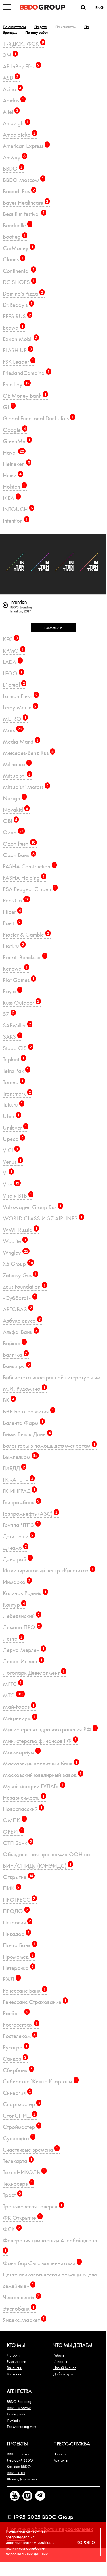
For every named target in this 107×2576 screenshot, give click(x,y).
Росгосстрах (20, 2025)
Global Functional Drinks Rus (38, 418)
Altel (11, 112)
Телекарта (18, 2161)
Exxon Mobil (20, 339)
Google (14, 430)
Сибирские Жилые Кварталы (40, 2081)
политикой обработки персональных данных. (27, 2551)
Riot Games (19, 980)
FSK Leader (18, 362)
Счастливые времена (31, 2149)
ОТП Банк (17, 1843)
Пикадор (16, 1934)
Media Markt (21, 741)
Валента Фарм (23, 1423)
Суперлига (18, 2138)
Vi (8, 1173)
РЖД (11, 1979)
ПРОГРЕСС (19, 1900)
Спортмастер (21, 2104)
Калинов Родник (25, 1593)
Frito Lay (16, 384)
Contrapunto (16, 2414)
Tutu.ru (13, 1105)
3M (10, 55)
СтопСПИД (19, 2115)
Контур (14, 1604)
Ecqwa (13, 327)
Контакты (14, 2374)
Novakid (15, 810)
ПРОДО (15, 1911)
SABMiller (17, 1025)
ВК (9, 1400)
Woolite (14, 1241)
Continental (19, 271)
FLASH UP (17, 350)
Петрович (17, 1922)
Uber (11, 1116)
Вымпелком (20, 1457)
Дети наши (18, 1536)
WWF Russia (20, 1230)
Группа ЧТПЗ (21, 1525)
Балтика (15, 1355)
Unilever (15, 1127)
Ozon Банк (19, 855)
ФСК (11, 2229)
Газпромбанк (21, 1502)
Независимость (24, 1797)
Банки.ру (16, 1366)
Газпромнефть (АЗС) (30, 1514)
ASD (11, 78)
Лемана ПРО (22, 1627)
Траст (12, 2195)
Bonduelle (17, 225)
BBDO (13, 168)
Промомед (18, 1956)
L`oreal (14, 685)
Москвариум (21, 1752)
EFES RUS (17, 316)
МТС (13, 1695)
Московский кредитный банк (40, 1763)
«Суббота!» (19, 1298)
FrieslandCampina (26, 373)
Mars (12, 730)
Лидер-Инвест (23, 1661)
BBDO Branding (19, 2401)
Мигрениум (19, 1718)
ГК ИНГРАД (19, 1491)
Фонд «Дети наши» (22, 2479)
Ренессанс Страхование (35, 2002)
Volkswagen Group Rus (32, 1207)
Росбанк (15, 2013)
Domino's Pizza (23, 293)
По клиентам (66, 27)
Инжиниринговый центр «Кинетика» (48, 1570)
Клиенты (60, 2361)
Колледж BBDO (19, 2466)
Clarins (13, 259)
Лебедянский (21, 1616)
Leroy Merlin (20, 707)
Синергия (17, 2093)
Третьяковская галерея (33, 2206)
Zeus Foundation (24, 1286)
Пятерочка (18, 1968)
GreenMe (17, 441)
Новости (60, 2454)
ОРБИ (13, 1832)
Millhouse (16, 764)
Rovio (12, 991)
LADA (12, 662)
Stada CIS (17, 1048)
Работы (59, 2355)
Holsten (14, 486)
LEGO (13, 673)
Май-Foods (19, 1707)
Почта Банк (19, 1945)
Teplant (14, 1059)
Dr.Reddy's (18, 305)
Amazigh (16, 123)
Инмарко (17, 1582)
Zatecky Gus (20, 1275)
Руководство (16, 2361)
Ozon (13, 832)
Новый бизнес (65, 2368)
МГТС (12, 1684)
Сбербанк (18, 2070)
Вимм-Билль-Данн (27, 1434)
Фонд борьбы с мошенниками (42, 2263)
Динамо (15, 1548)
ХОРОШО (86, 2542)
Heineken (16, 464)
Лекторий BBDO (20, 2460)
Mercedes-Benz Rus (28, 753)
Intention (15, 521)
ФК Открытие (22, 2218)
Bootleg (14, 237)
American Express (26, 146)
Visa (11, 1184)
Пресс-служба (72, 2444)
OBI (10, 821)
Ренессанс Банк (24, 1990)
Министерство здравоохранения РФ (50, 1729)
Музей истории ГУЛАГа (33, 1786)
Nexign (14, 798)
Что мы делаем (73, 2345)
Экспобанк (19, 2308)
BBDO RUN (16, 2473)
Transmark (17, 1093)
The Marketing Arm (22, 2426)
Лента (13, 1638)
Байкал (14, 1343)
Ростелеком (19, 2036)
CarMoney (18, 248)
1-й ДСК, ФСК (23, 44)
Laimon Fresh (20, 696)
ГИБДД (14, 1468)
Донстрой (17, 1559)
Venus (12, 1162)
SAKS (12, 1037)
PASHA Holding (24, 878)
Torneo (13, 1082)
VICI (11, 1150)
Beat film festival (24, 214)
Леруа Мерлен (24, 1650)
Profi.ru (13, 946)
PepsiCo (16, 900)
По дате (41, 27)
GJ (9, 407)
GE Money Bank (25, 396)
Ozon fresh (19, 844)
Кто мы (16, 2345)
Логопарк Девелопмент (34, 1673)
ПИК (11, 1888)
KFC (10, 639)
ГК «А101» (18, 1479)
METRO (15, 719)
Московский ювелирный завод (42, 1775)
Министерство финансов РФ (40, 1741)
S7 (9, 1014)
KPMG (13, 651)
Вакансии (14, 2368)
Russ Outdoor (21, 1003)
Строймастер (21, 2127)
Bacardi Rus (19, 191)
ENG (99, 7)
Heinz (12, 475)
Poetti (12, 923)
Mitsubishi (17, 775)
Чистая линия (21, 2297)
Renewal (15, 968)
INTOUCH (18, 509)
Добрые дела (64, 2374)
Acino (12, 89)
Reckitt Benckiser (24, 957)
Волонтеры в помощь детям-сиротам (49, 1445)
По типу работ (37, 32)
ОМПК (14, 1820)
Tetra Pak (16, 1071)
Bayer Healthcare (26, 203)
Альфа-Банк (20, 1332)
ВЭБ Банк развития (28, 1411)
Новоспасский (23, 1809)
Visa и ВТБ (17, 1196)
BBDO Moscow (23, 180)
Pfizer (12, 912)
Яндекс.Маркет (24, 2320)
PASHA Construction (29, 866)
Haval (13, 452)
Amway (14, 157)
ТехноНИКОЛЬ (24, 2172)
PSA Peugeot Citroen (30, 889)
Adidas (13, 100)
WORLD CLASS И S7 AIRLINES (43, 1218)
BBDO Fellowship (20, 2454)
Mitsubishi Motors (26, 787)
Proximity (14, 2420)
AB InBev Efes (21, 66)
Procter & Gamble (26, 934)
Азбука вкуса (22, 1321)
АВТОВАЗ (17, 1309)
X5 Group (18, 1264)
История (14, 2355)
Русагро (15, 2047)
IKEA (11, 498)
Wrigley (15, 1252)
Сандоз (15, 2059)
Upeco (13, 1139)
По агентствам (14, 27)
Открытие (18, 1877)
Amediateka (19, 134)
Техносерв (18, 2184)
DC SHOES (19, 282)
